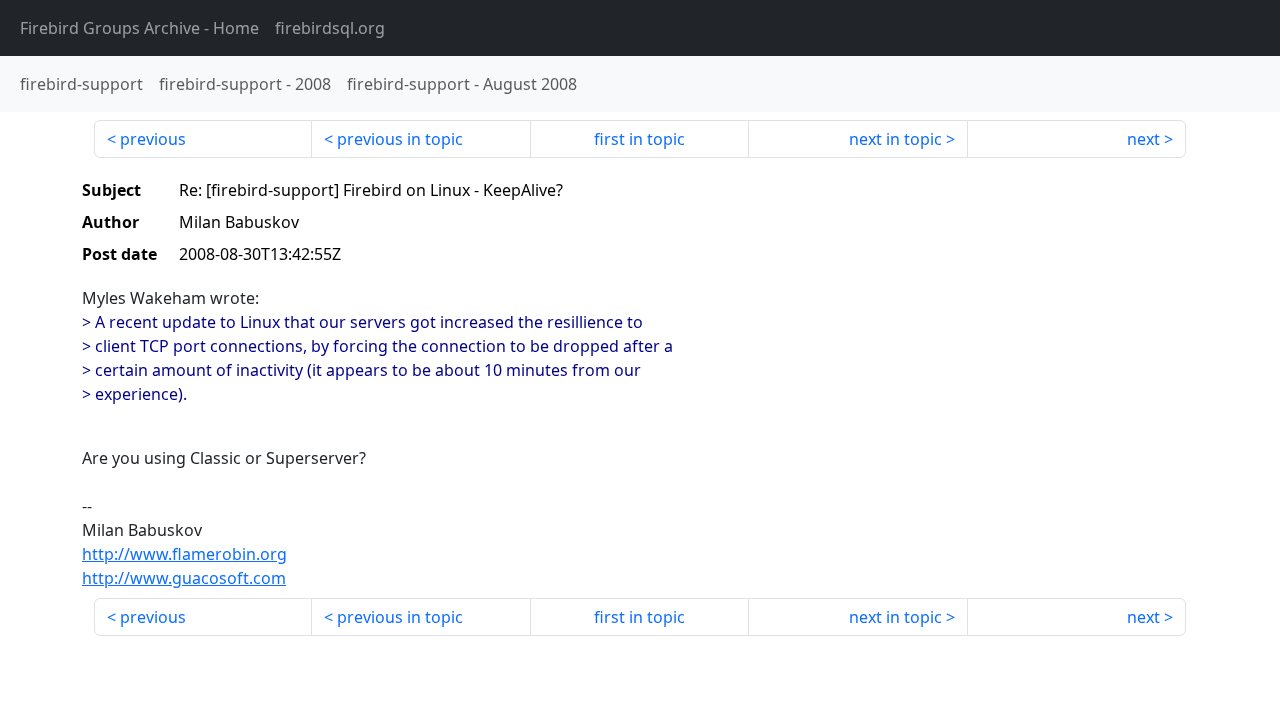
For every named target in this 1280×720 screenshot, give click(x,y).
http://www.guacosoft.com (184, 578)
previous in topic (400, 139)
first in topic (639, 139)
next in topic (895, 139)
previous (153, 139)
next (1143, 139)
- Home (139, 28)
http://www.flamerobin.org (184, 554)
